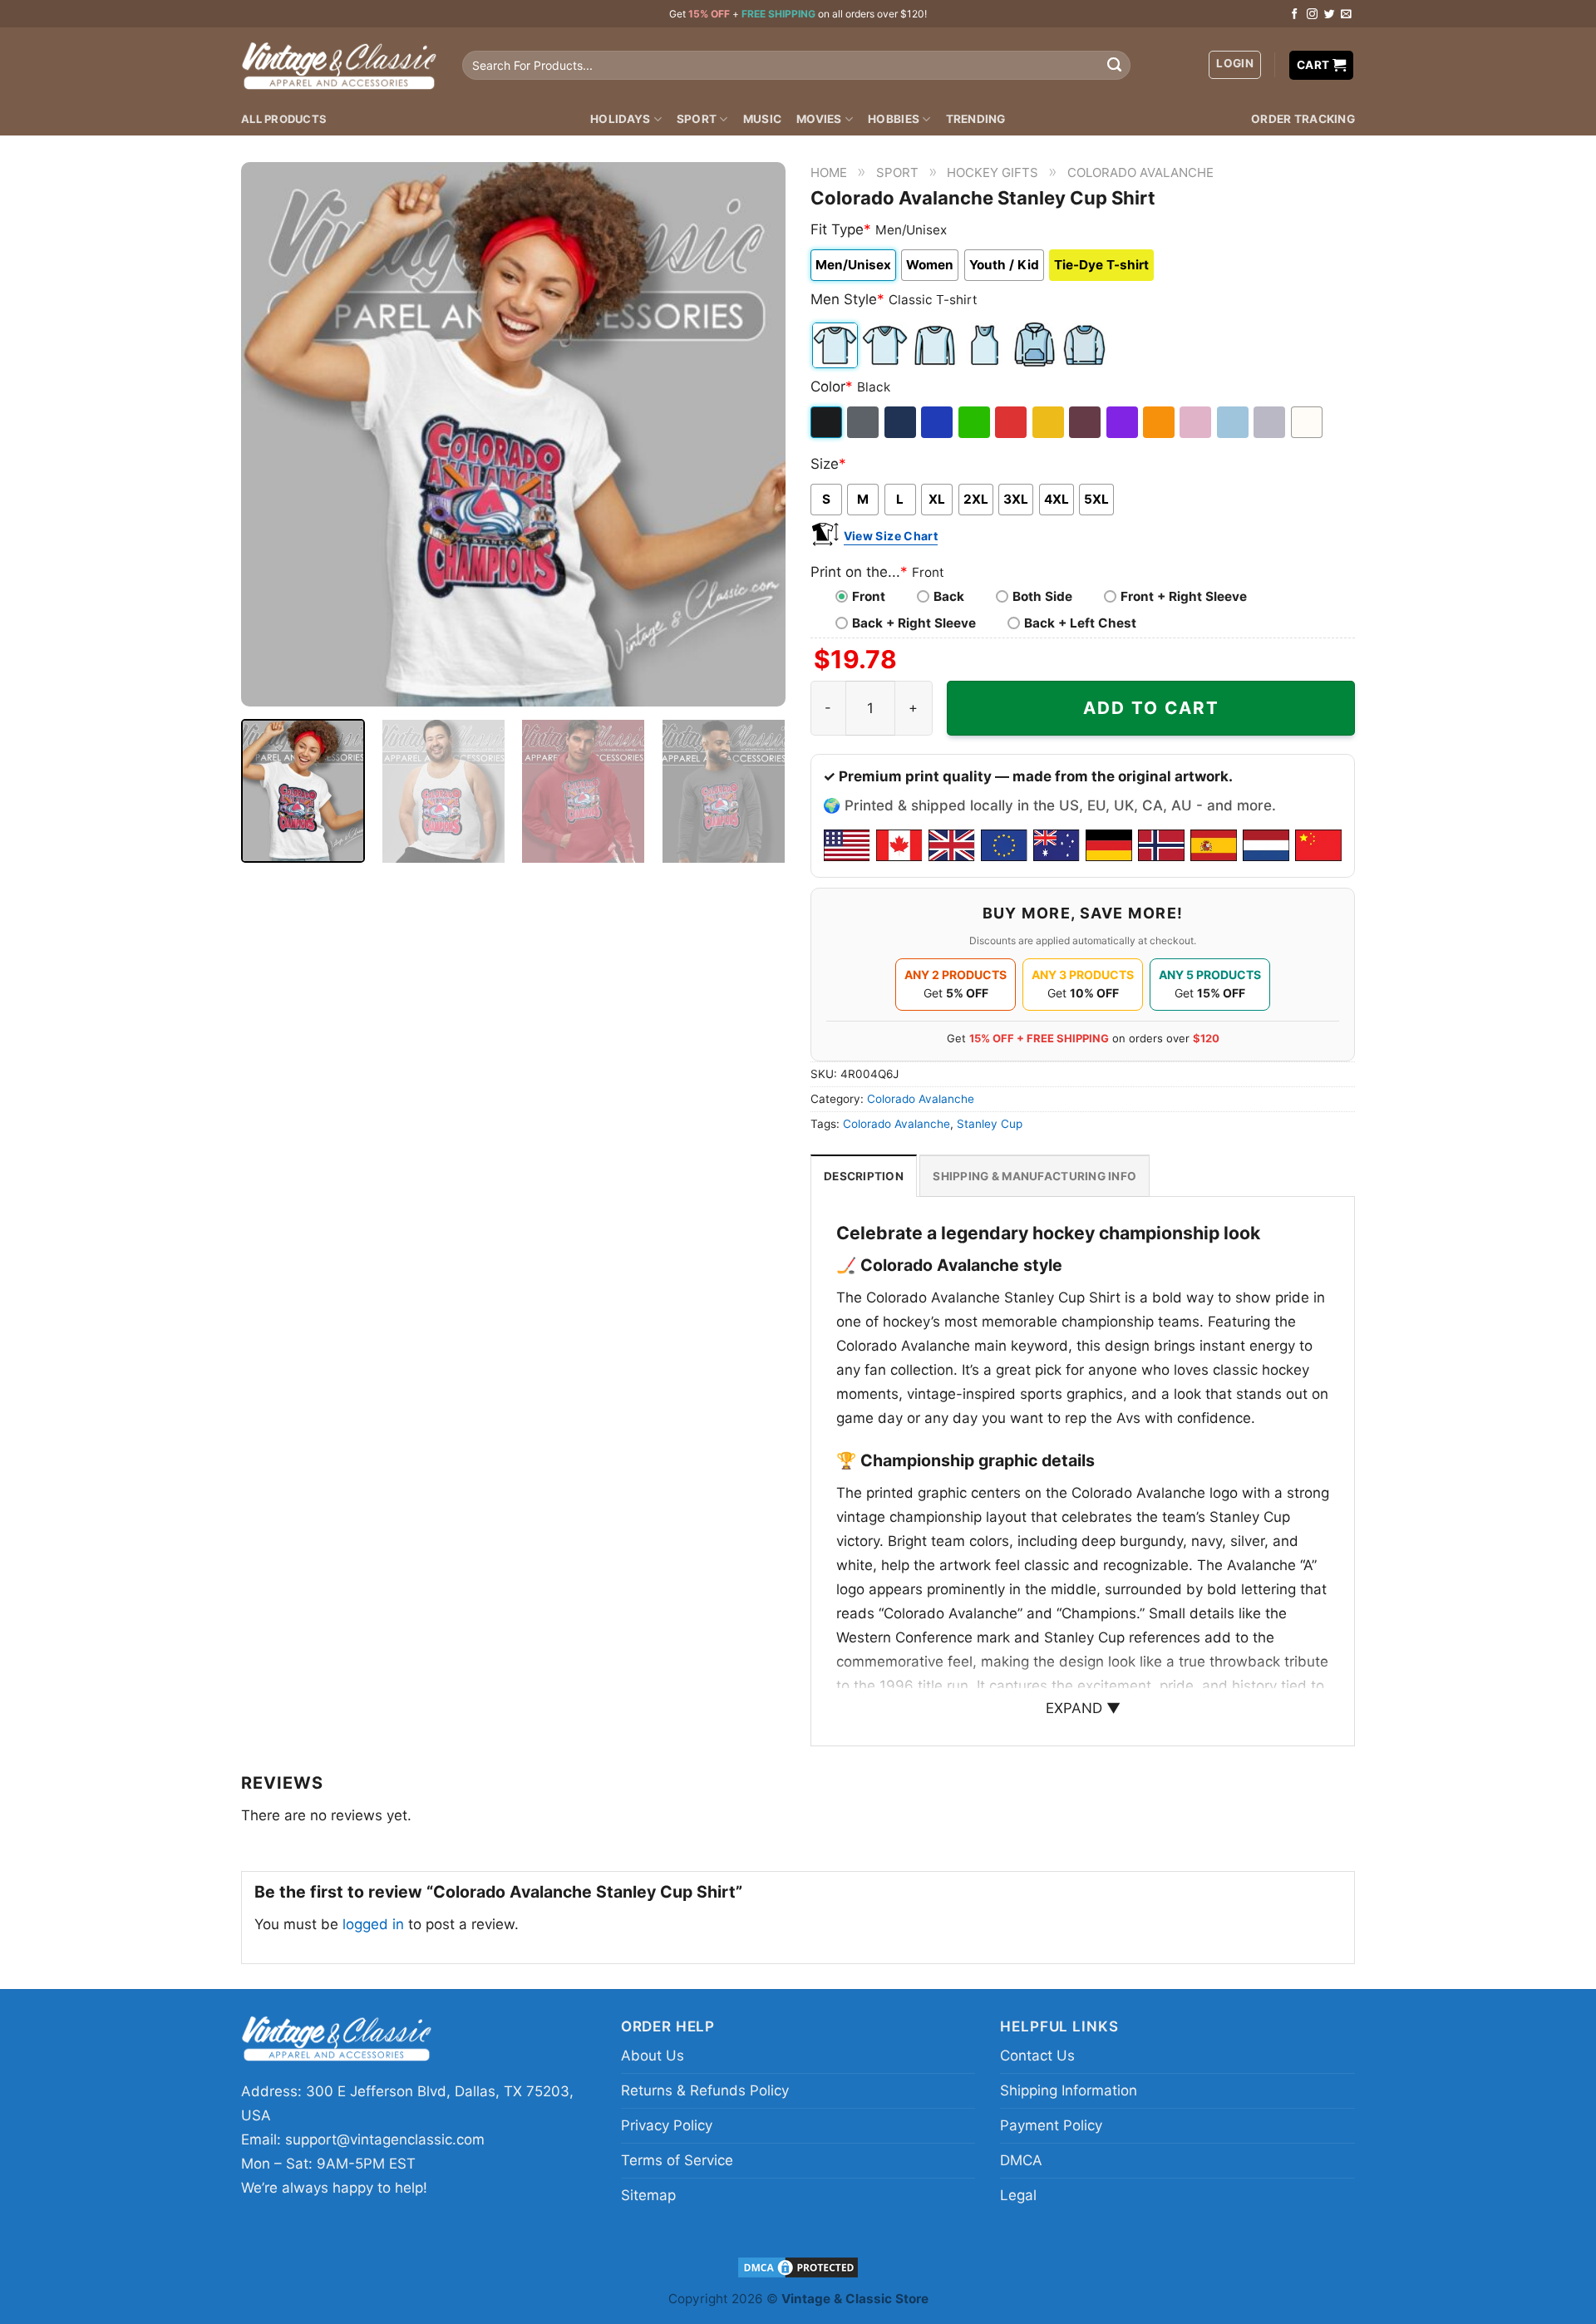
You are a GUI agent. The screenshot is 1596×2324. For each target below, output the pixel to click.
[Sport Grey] (1271, 422)
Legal (1018, 2195)
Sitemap (648, 2195)
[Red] (1012, 422)
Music (762, 119)
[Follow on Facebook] (1295, 15)
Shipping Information (1069, 2090)
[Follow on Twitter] (1330, 15)
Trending (976, 119)
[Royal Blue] (938, 422)
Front (869, 596)
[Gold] (1049, 422)
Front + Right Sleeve (1184, 596)
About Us (653, 2056)
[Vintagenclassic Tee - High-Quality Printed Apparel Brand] (339, 65)
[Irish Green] (975, 422)
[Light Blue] (1234, 422)
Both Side (1042, 596)
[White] (1308, 422)
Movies (819, 119)
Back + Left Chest (1080, 623)
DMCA (1021, 2160)
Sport (697, 119)
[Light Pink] (1197, 422)
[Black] (828, 422)
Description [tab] (864, 1176)
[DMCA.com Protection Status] (798, 2266)
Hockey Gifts (993, 172)
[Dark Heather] (864, 422)
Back (949, 596)
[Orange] (1160, 422)
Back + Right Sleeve (914, 623)
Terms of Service (677, 2160)
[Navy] (901, 422)
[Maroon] (1086, 422)
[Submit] (1114, 66)
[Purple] (1123, 422)
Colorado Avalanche (1140, 172)
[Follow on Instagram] (1312, 15)
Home (829, 172)
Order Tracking (1303, 119)
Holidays (620, 119)
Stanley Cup (990, 1124)
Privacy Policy (667, 2125)
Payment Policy (1051, 2125)
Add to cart (1151, 708)
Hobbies (894, 119)
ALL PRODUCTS (284, 119)
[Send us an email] (1346, 15)
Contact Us (1037, 2056)
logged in (373, 1924)
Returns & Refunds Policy (705, 2090)
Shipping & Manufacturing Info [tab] (1034, 1176)
